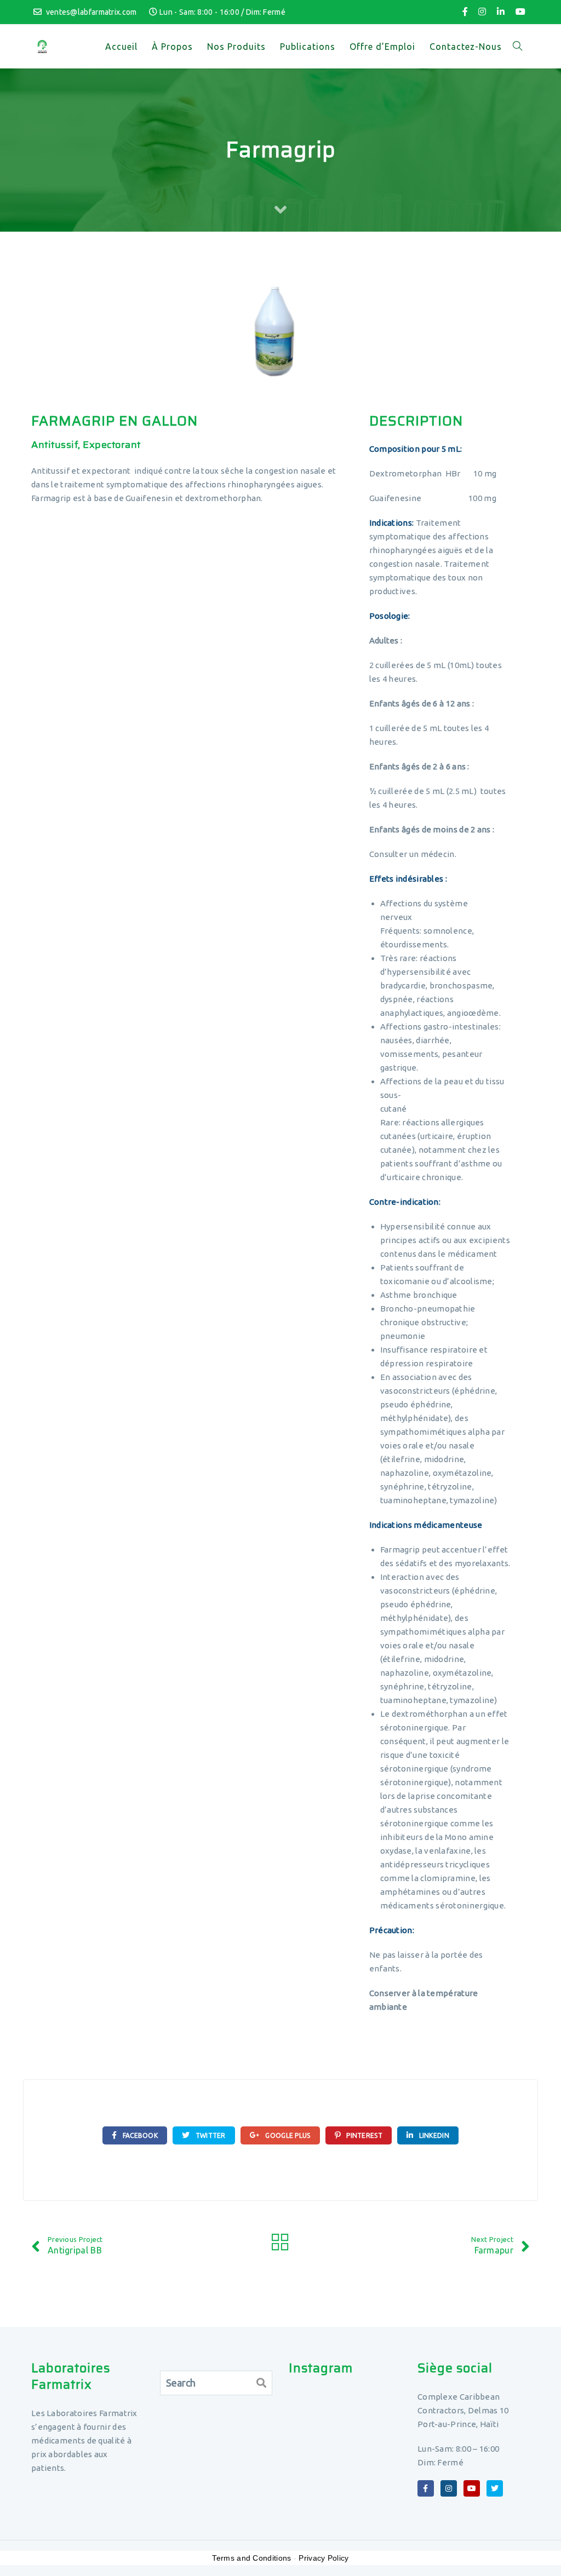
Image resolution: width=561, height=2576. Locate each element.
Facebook (139, 2135)
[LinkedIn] (501, 12)
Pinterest (363, 2135)
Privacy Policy (324, 2558)
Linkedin (433, 2135)
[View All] (281, 2244)
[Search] (261, 2383)
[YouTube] (520, 12)
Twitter (209, 2135)
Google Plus (287, 2135)
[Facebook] (465, 12)
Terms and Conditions (251, 2558)
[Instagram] (482, 12)
